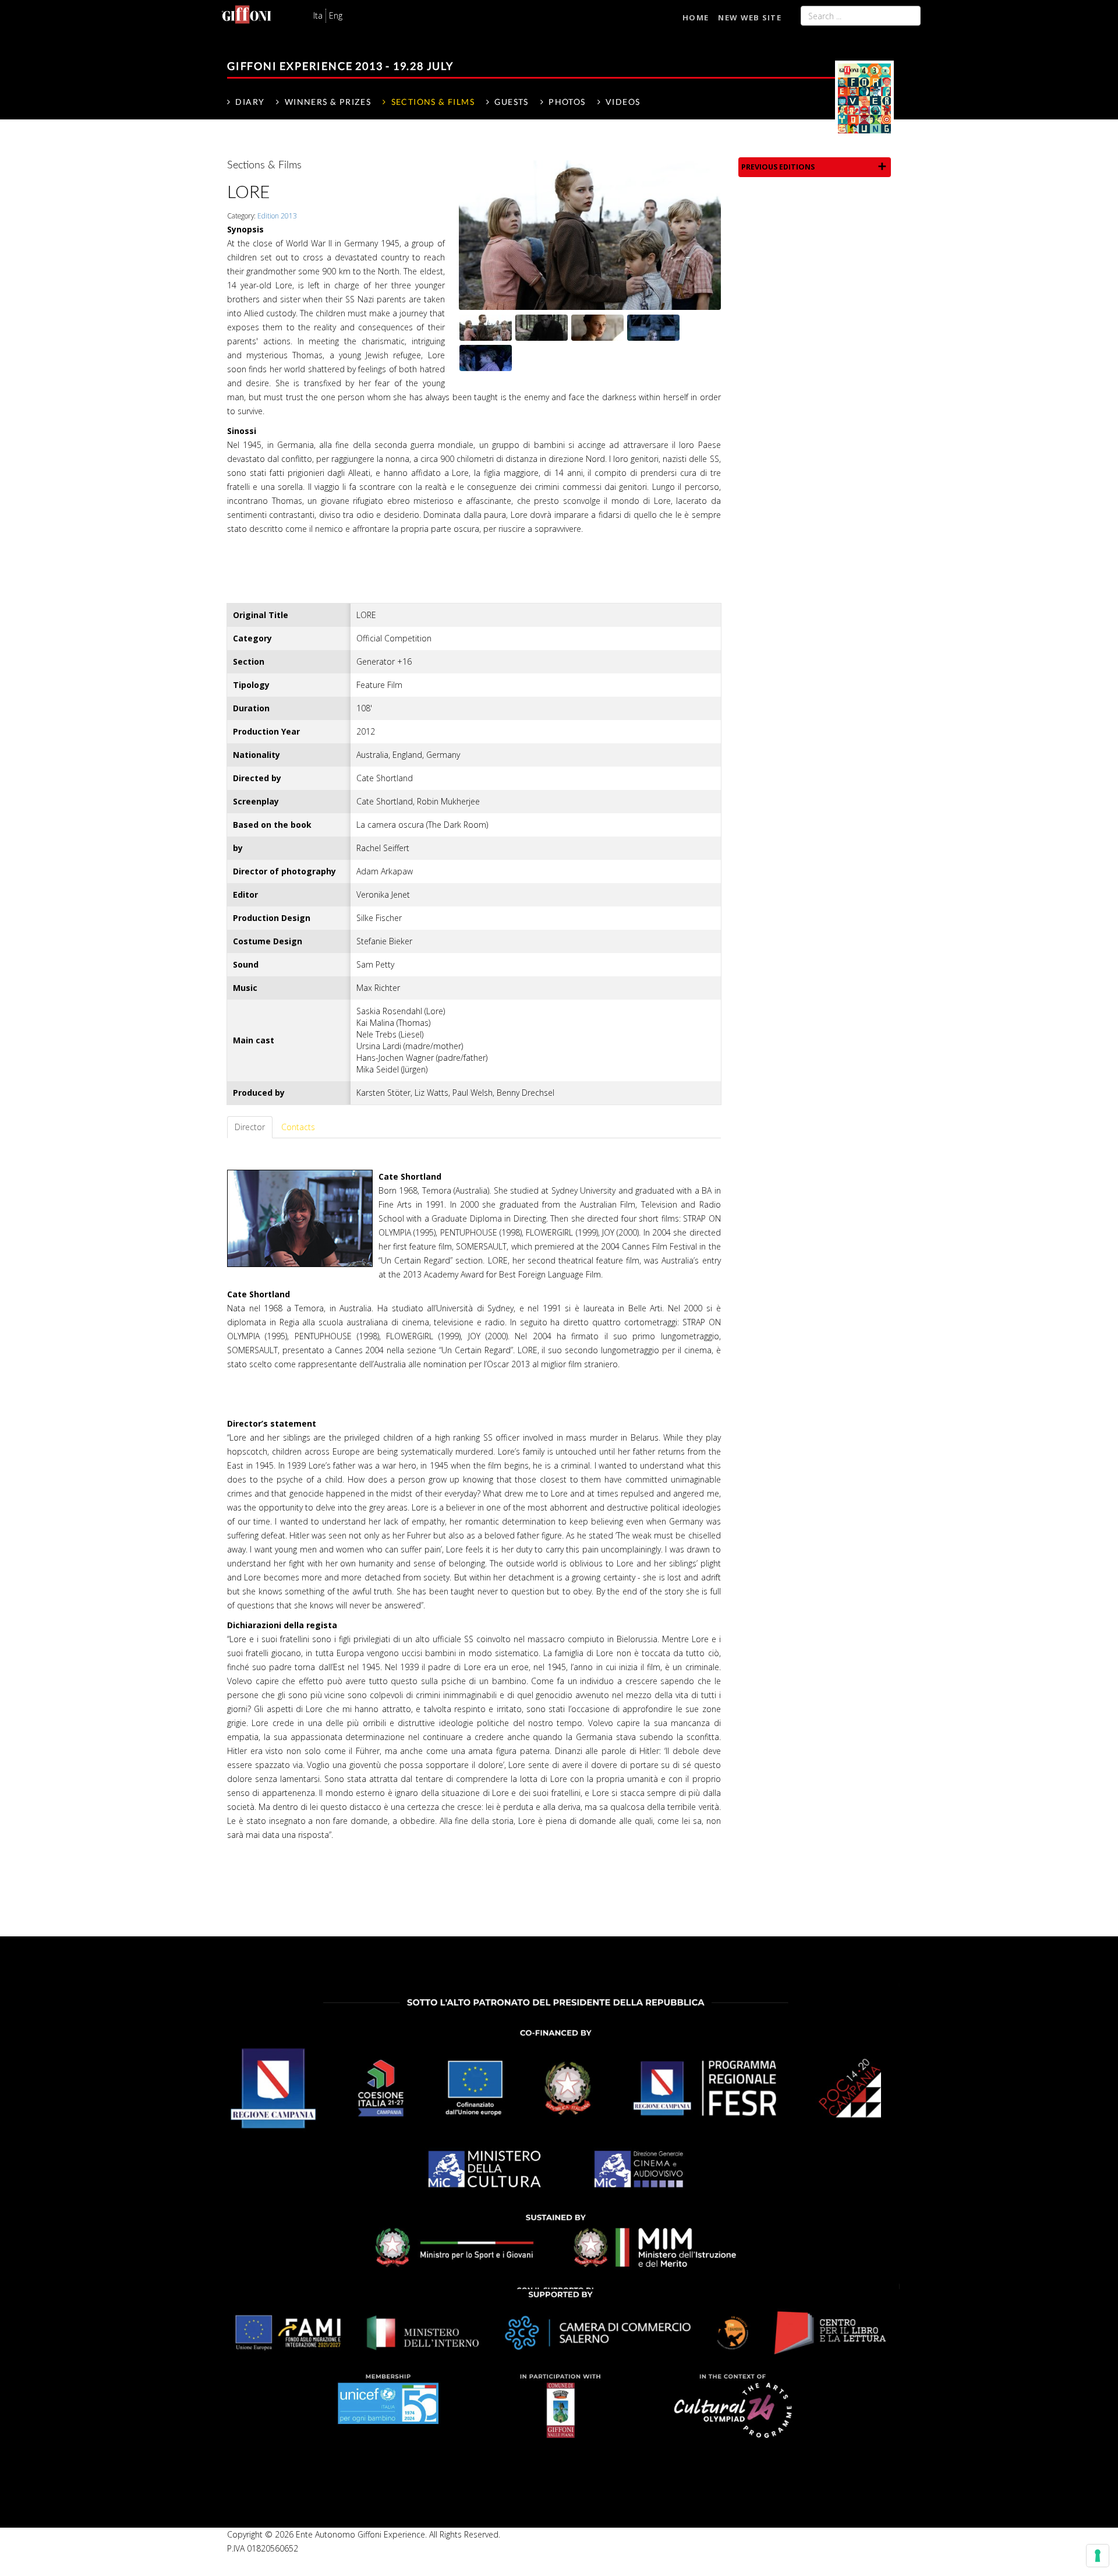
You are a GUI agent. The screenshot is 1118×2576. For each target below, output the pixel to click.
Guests (511, 102)
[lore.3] (486, 357)
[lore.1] (542, 327)
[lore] (590, 234)
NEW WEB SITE (750, 17)
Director (250, 1127)
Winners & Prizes (328, 102)
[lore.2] (653, 327)
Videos (623, 102)
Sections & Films (433, 102)
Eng (336, 15)
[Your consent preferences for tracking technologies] (1098, 2556)
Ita (318, 15)
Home (696, 17)
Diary (250, 102)
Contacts (298, 1127)
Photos (567, 102)
